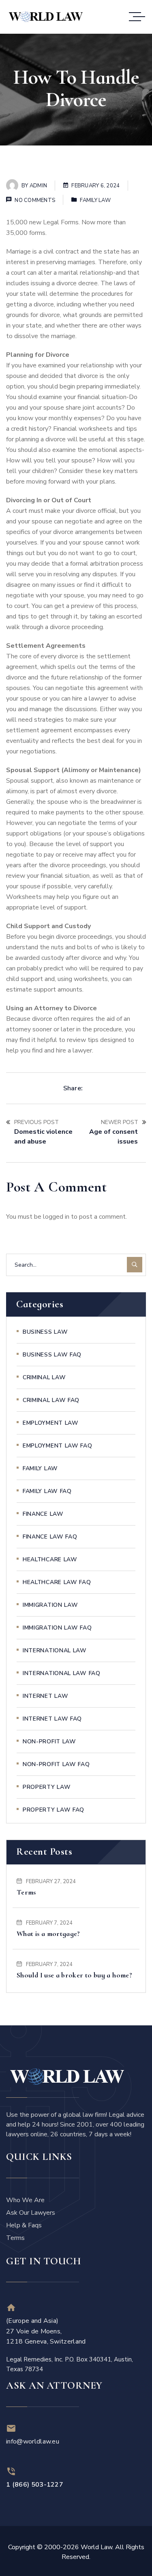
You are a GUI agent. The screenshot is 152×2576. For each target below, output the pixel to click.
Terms (26, 1892)
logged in (56, 1217)
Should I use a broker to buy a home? (74, 1975)
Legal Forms (61, 222)
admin (38, 186)
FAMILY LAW (95, 200)
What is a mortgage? (48, 1934)
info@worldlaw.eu (33, 2441)
